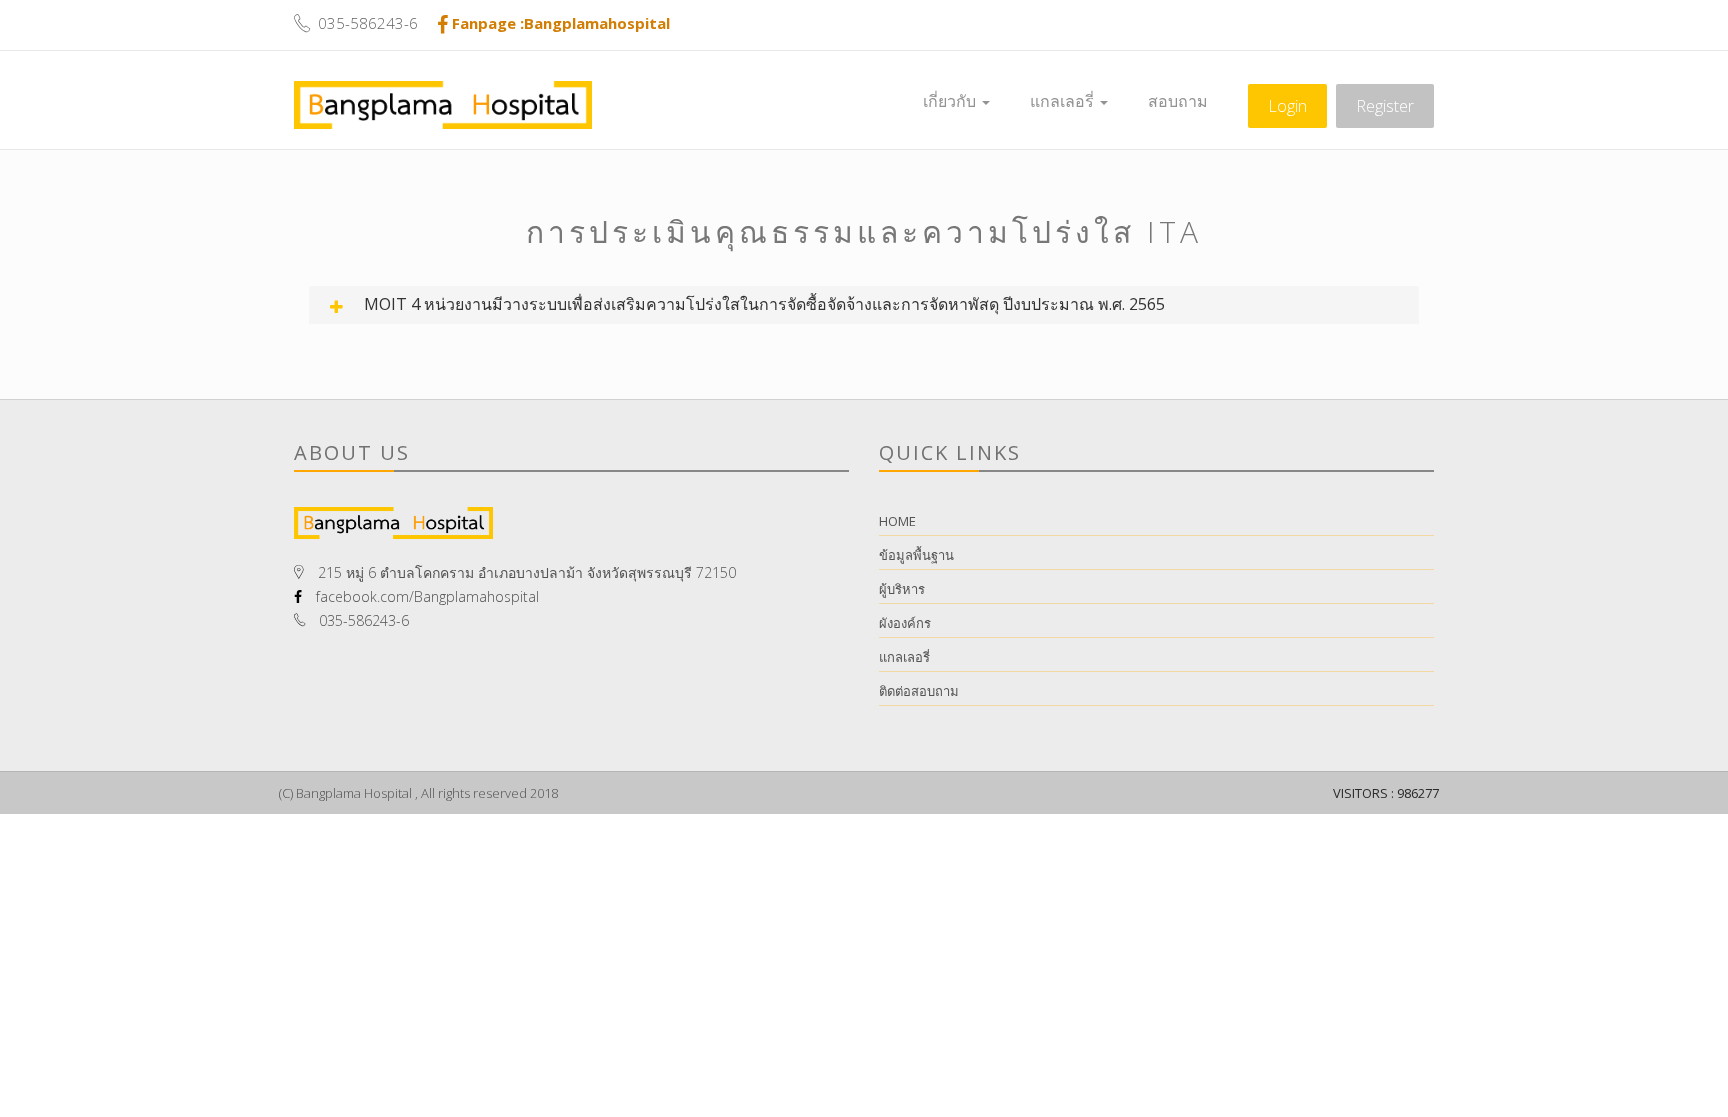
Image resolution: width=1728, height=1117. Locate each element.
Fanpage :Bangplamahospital (561, 23)
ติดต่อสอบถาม (919, 691)
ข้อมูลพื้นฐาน (916, 555)
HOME (897, 521)
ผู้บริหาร (902, 589)
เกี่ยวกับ (951, 101)
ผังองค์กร (905, 623)
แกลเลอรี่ (1064, 101)
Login (1287, 106)
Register (1385, 106)
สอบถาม (1178, 101)
